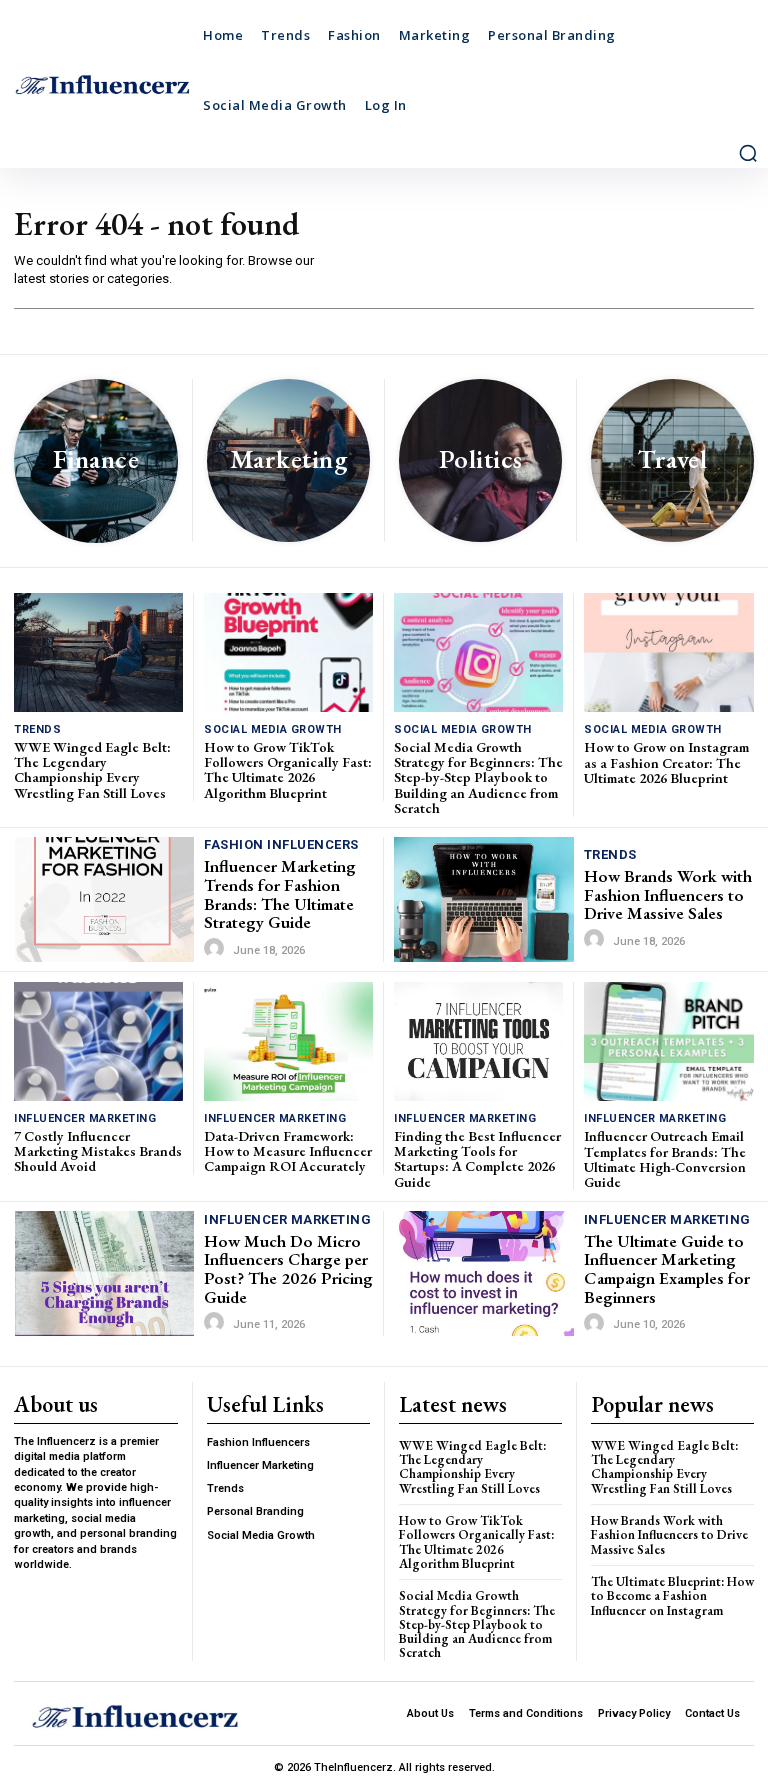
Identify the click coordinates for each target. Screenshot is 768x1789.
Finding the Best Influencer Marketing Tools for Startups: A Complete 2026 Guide (477, 1159)
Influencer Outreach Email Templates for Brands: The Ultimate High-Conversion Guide (665, 1159)
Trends (37, 729)
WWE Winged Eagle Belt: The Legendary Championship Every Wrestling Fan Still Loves (92, 770)
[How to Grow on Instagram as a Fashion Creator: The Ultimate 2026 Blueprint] (669, 652)
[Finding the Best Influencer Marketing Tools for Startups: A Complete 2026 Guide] (478, 1041)
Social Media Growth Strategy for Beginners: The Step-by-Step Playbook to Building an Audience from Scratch (478, 778)
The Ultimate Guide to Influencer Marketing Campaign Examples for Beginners (667, 1269)
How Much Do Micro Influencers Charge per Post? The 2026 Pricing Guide (288, 1269)
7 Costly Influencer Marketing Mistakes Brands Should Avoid (98, 1151)
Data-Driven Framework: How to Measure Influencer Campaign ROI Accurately (288, 1151)
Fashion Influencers (281, 844)
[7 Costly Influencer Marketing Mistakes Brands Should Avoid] (98, 1041)
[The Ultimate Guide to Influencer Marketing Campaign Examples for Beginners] (484, 1274)
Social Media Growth (273, 729)
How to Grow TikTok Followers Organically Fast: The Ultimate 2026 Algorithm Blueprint (288, 770)
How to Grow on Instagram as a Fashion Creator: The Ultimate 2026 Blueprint (666, 762)
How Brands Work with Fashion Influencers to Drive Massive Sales (668, 894)
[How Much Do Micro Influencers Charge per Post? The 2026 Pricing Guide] (104, 1273)
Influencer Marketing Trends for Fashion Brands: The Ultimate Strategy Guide (280, 894)
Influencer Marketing (85, 1118)
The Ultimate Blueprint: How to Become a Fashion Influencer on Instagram (672, 1596)
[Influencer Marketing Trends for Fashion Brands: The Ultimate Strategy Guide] (104, 899)
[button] (748, 153)
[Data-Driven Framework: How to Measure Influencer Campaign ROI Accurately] (288, 1041)
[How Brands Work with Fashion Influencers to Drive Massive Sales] (484, 900)
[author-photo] (217, 949)
